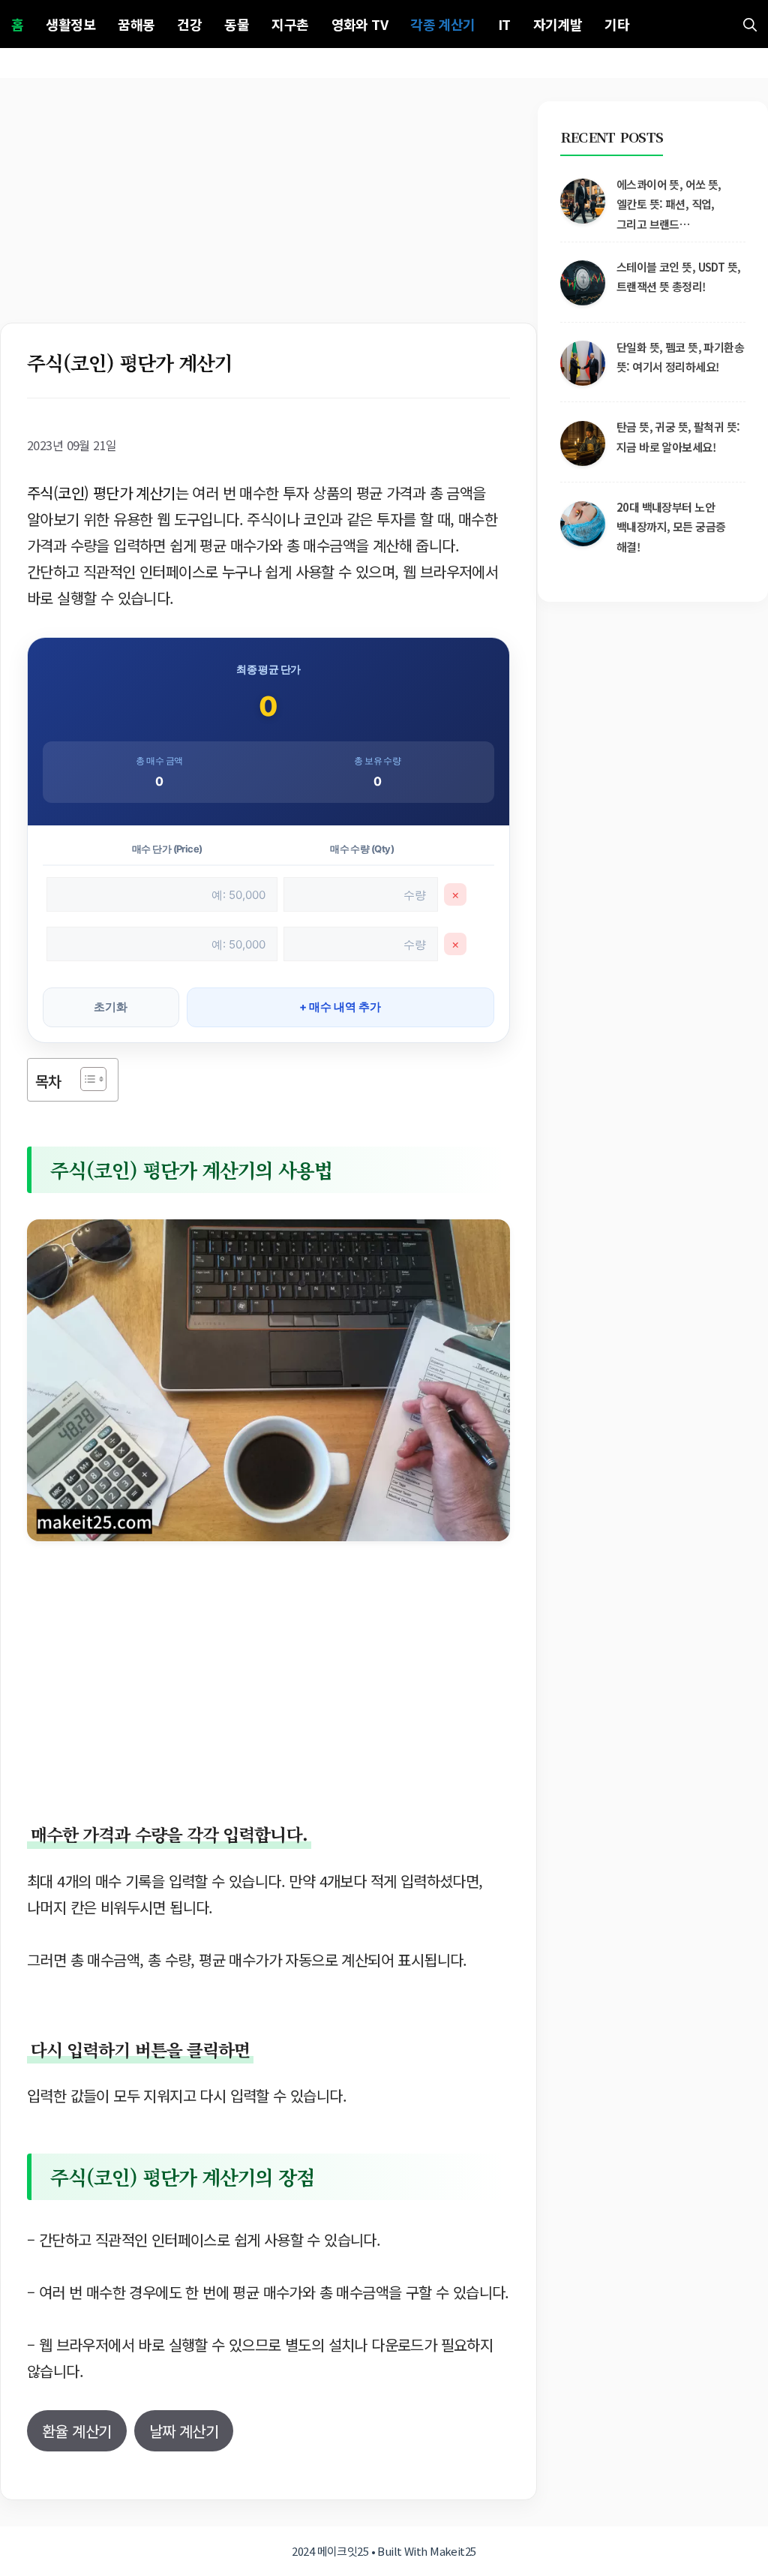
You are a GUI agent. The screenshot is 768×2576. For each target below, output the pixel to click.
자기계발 (558, 24)
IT (504, 24)
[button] (750, 24)
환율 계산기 (77, 2431)
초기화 (111, 1007)
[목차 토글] (86, 1079)
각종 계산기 (443, 24)
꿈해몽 (136, 24)
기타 (617, 24)
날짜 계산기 (184, 2431)
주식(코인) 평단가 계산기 (101, 493)
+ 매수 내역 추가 (340, 1007)
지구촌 (290, 24)
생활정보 (70, 24)
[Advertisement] (268, 212)
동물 (237, 24)
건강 (189, 24)
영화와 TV (360, 24)
